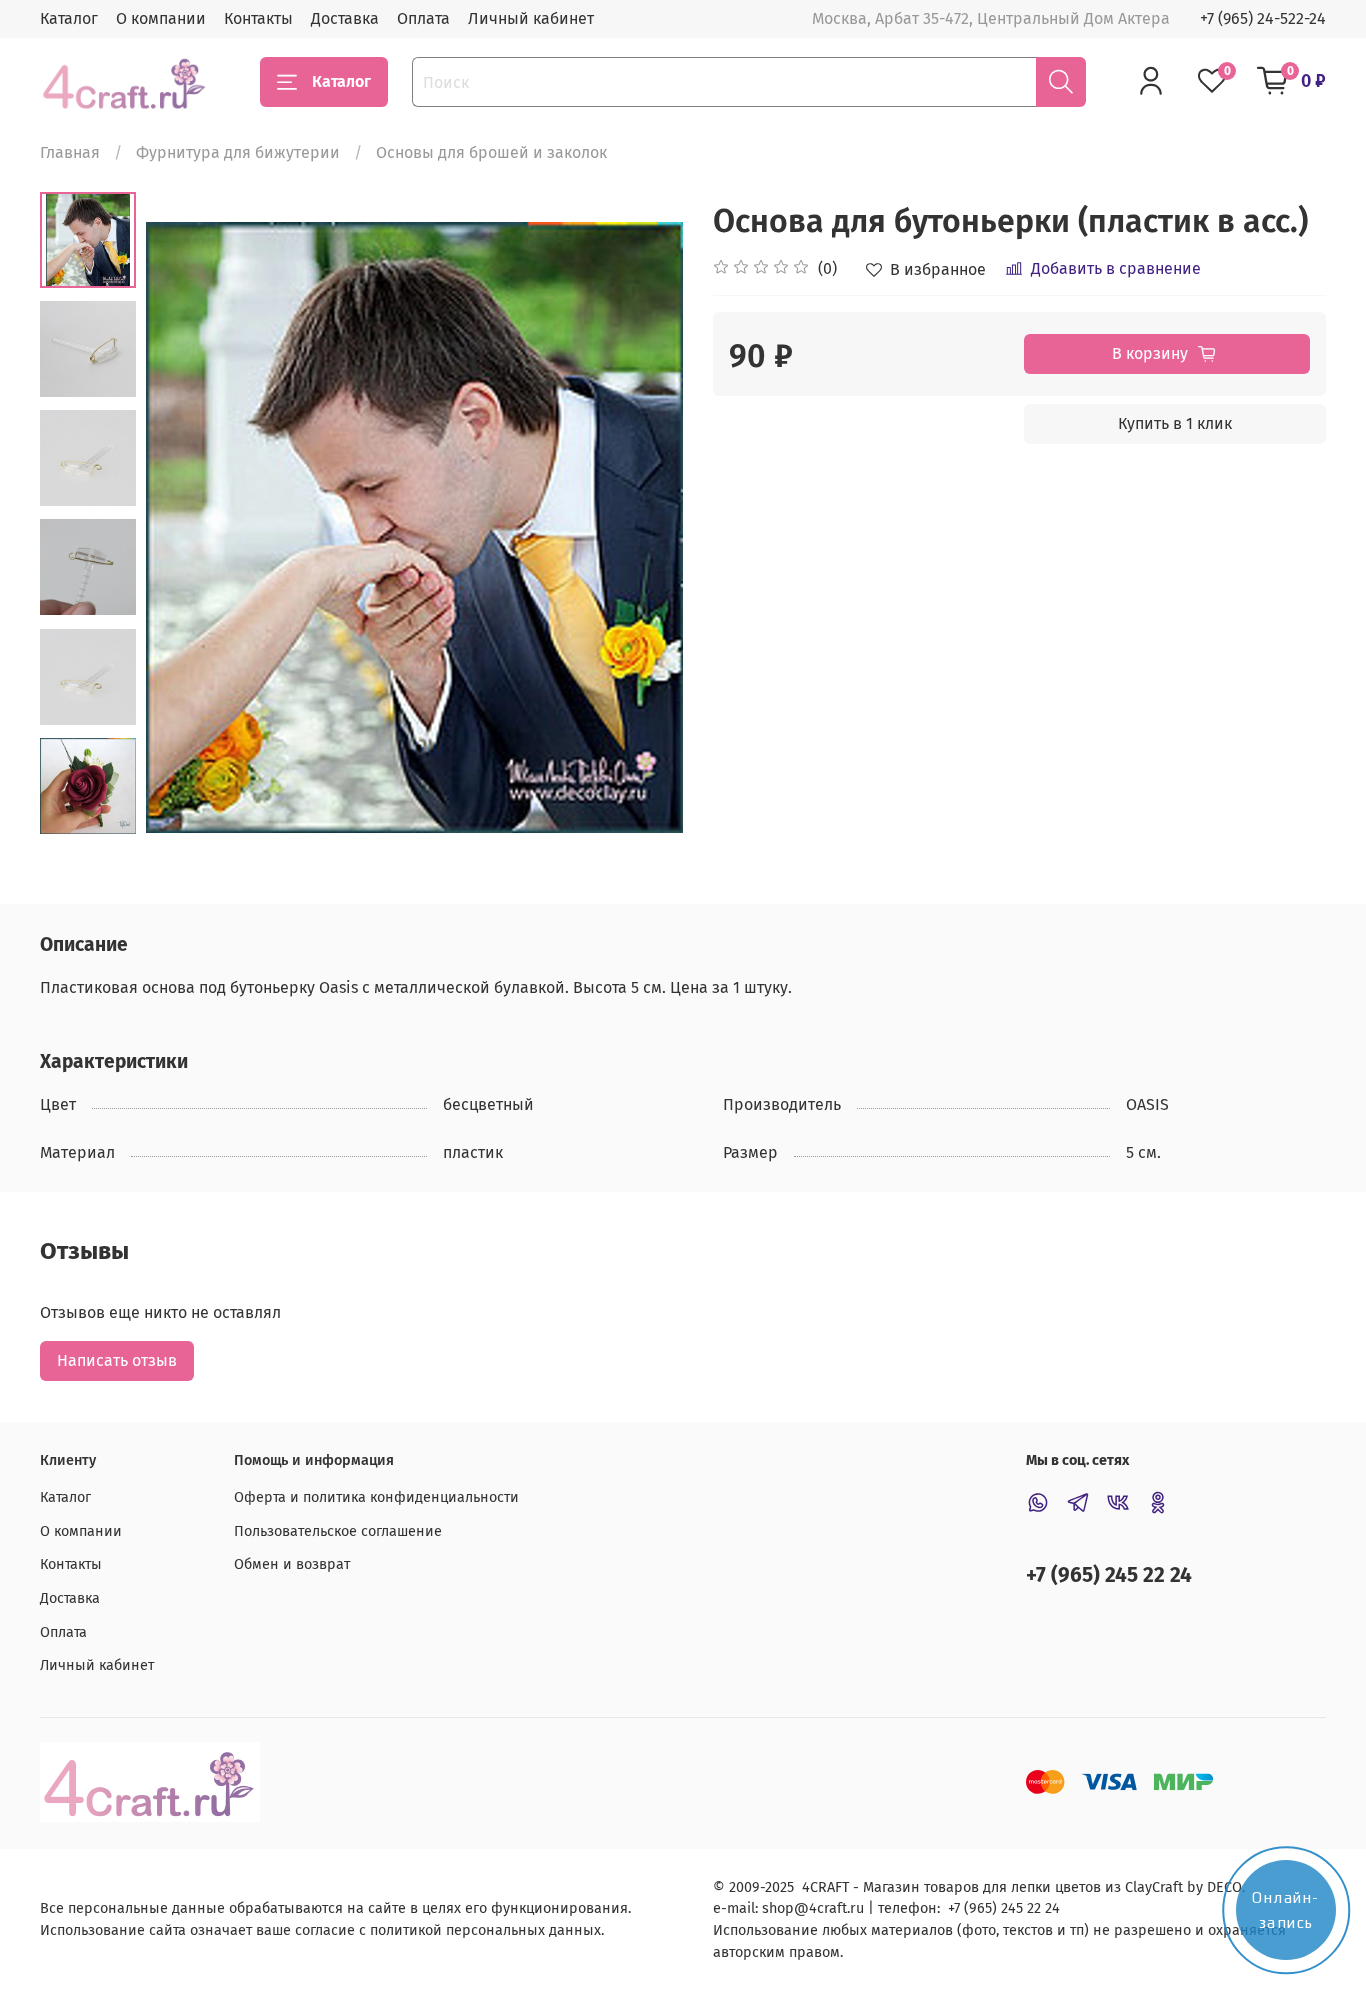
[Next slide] (643, 528)
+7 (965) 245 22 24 (1109, 1575)
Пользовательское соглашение (338, 1531)
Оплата (423, 18)
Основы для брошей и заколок (491, 152)
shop (778, 1908)
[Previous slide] (186, 528)
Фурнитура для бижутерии (238, 152)
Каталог (69, 18)
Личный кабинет (531, 18)
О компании (161, 18)
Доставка (345, 18)
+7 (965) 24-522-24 (1263, 18)
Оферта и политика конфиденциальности (376, 1497)
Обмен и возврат (292, 1564)
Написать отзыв (117, 1360)
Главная (70, 152)
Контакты (258, 18)
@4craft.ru (829, 1908)
